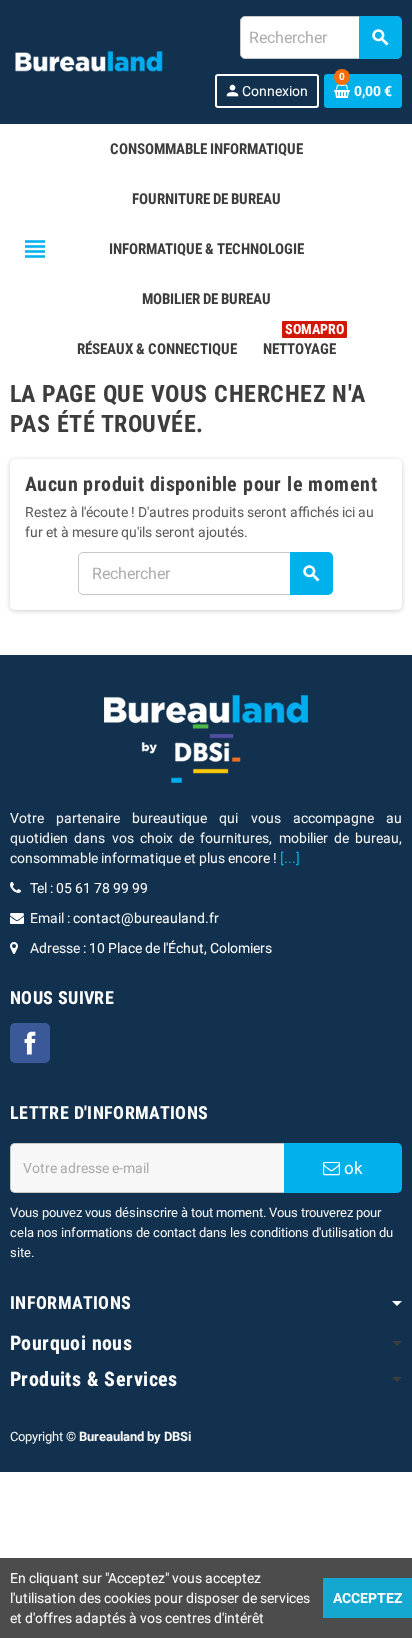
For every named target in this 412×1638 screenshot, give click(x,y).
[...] (290, 858)
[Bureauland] (88, 61)
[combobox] (320, 37)
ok (351, 1168)
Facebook (30, 1043)
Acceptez (367, 1598)
